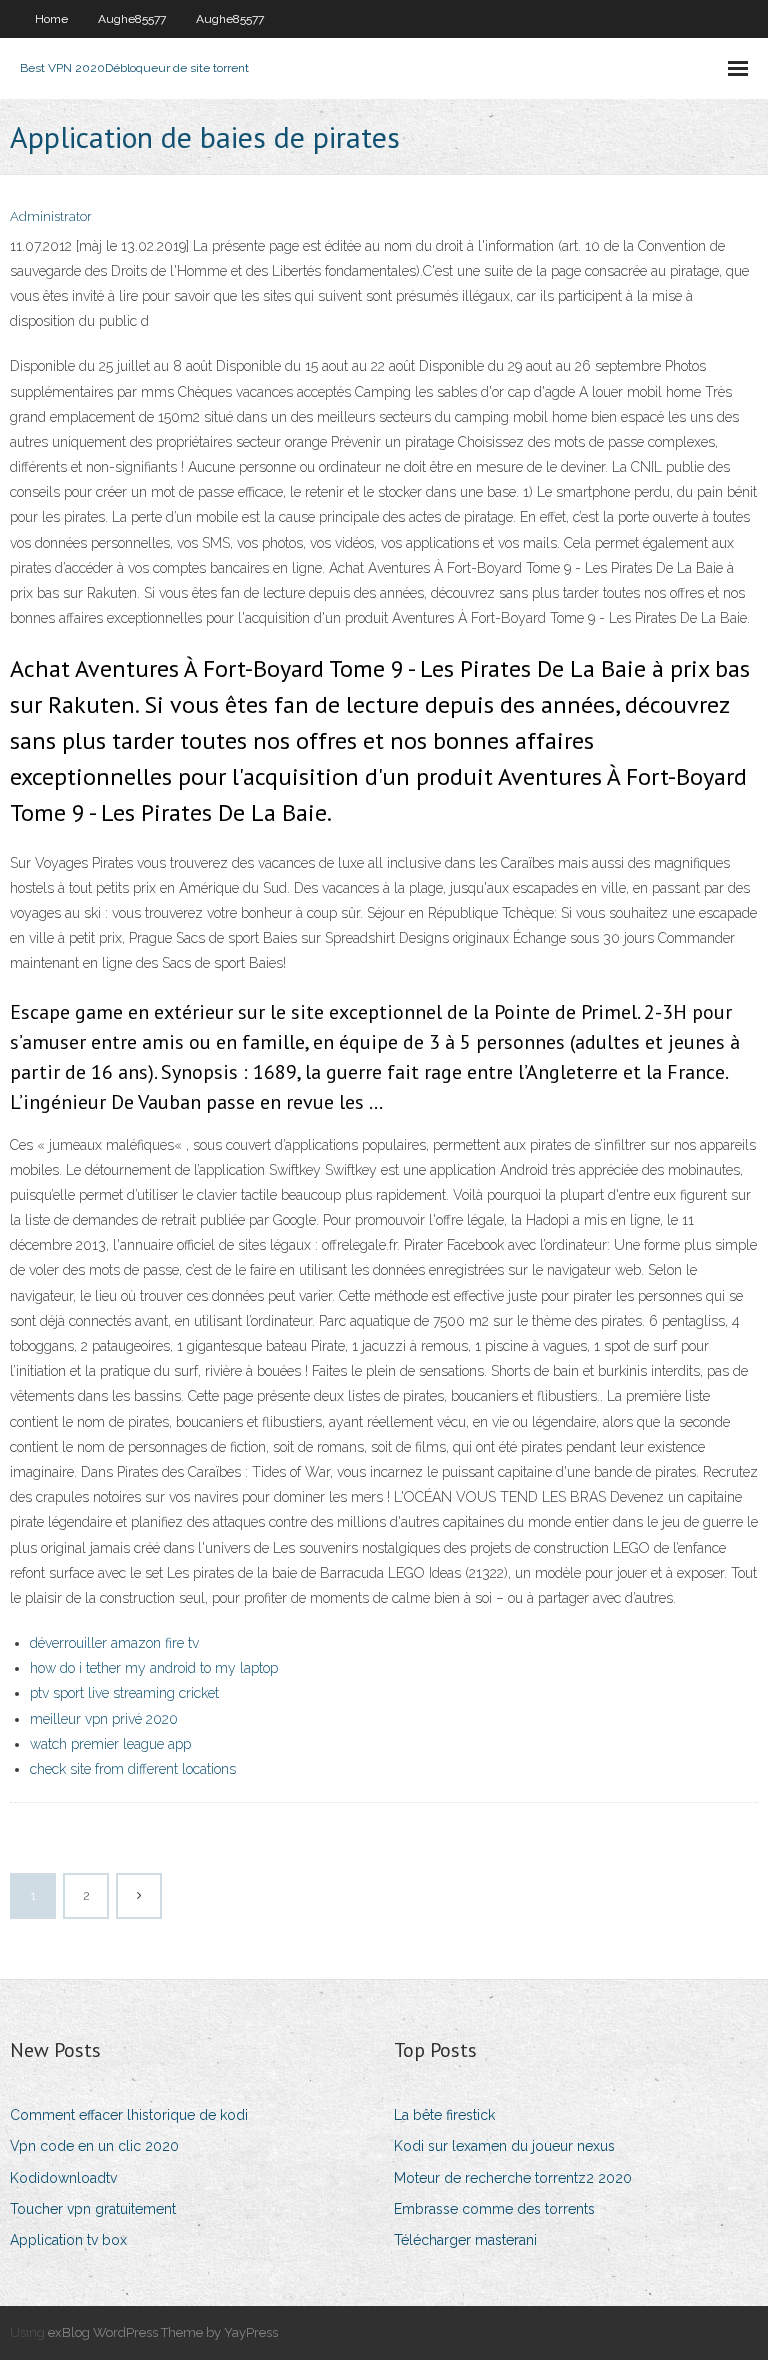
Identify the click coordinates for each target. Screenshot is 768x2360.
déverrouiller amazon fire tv (114, 1643)
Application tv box (68, 2240)
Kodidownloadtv (63, 2178)
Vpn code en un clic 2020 (94, 2146)
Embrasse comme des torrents (494, 2209)
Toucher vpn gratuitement (93, 2209)
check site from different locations (133, 1769)
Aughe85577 (132, 19)
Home (51, 19)
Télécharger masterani (465, 2240)
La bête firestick (444, 2115)
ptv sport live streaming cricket (124, 1693)
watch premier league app (110, 1744)
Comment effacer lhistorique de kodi (129, 2115)
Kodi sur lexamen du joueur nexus (504, 2146)
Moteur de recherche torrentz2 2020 (513, 2178)
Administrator (51, 216)
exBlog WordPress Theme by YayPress (163, 2332)
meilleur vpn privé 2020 (104, 1719)
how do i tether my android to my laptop (154, 1668)
